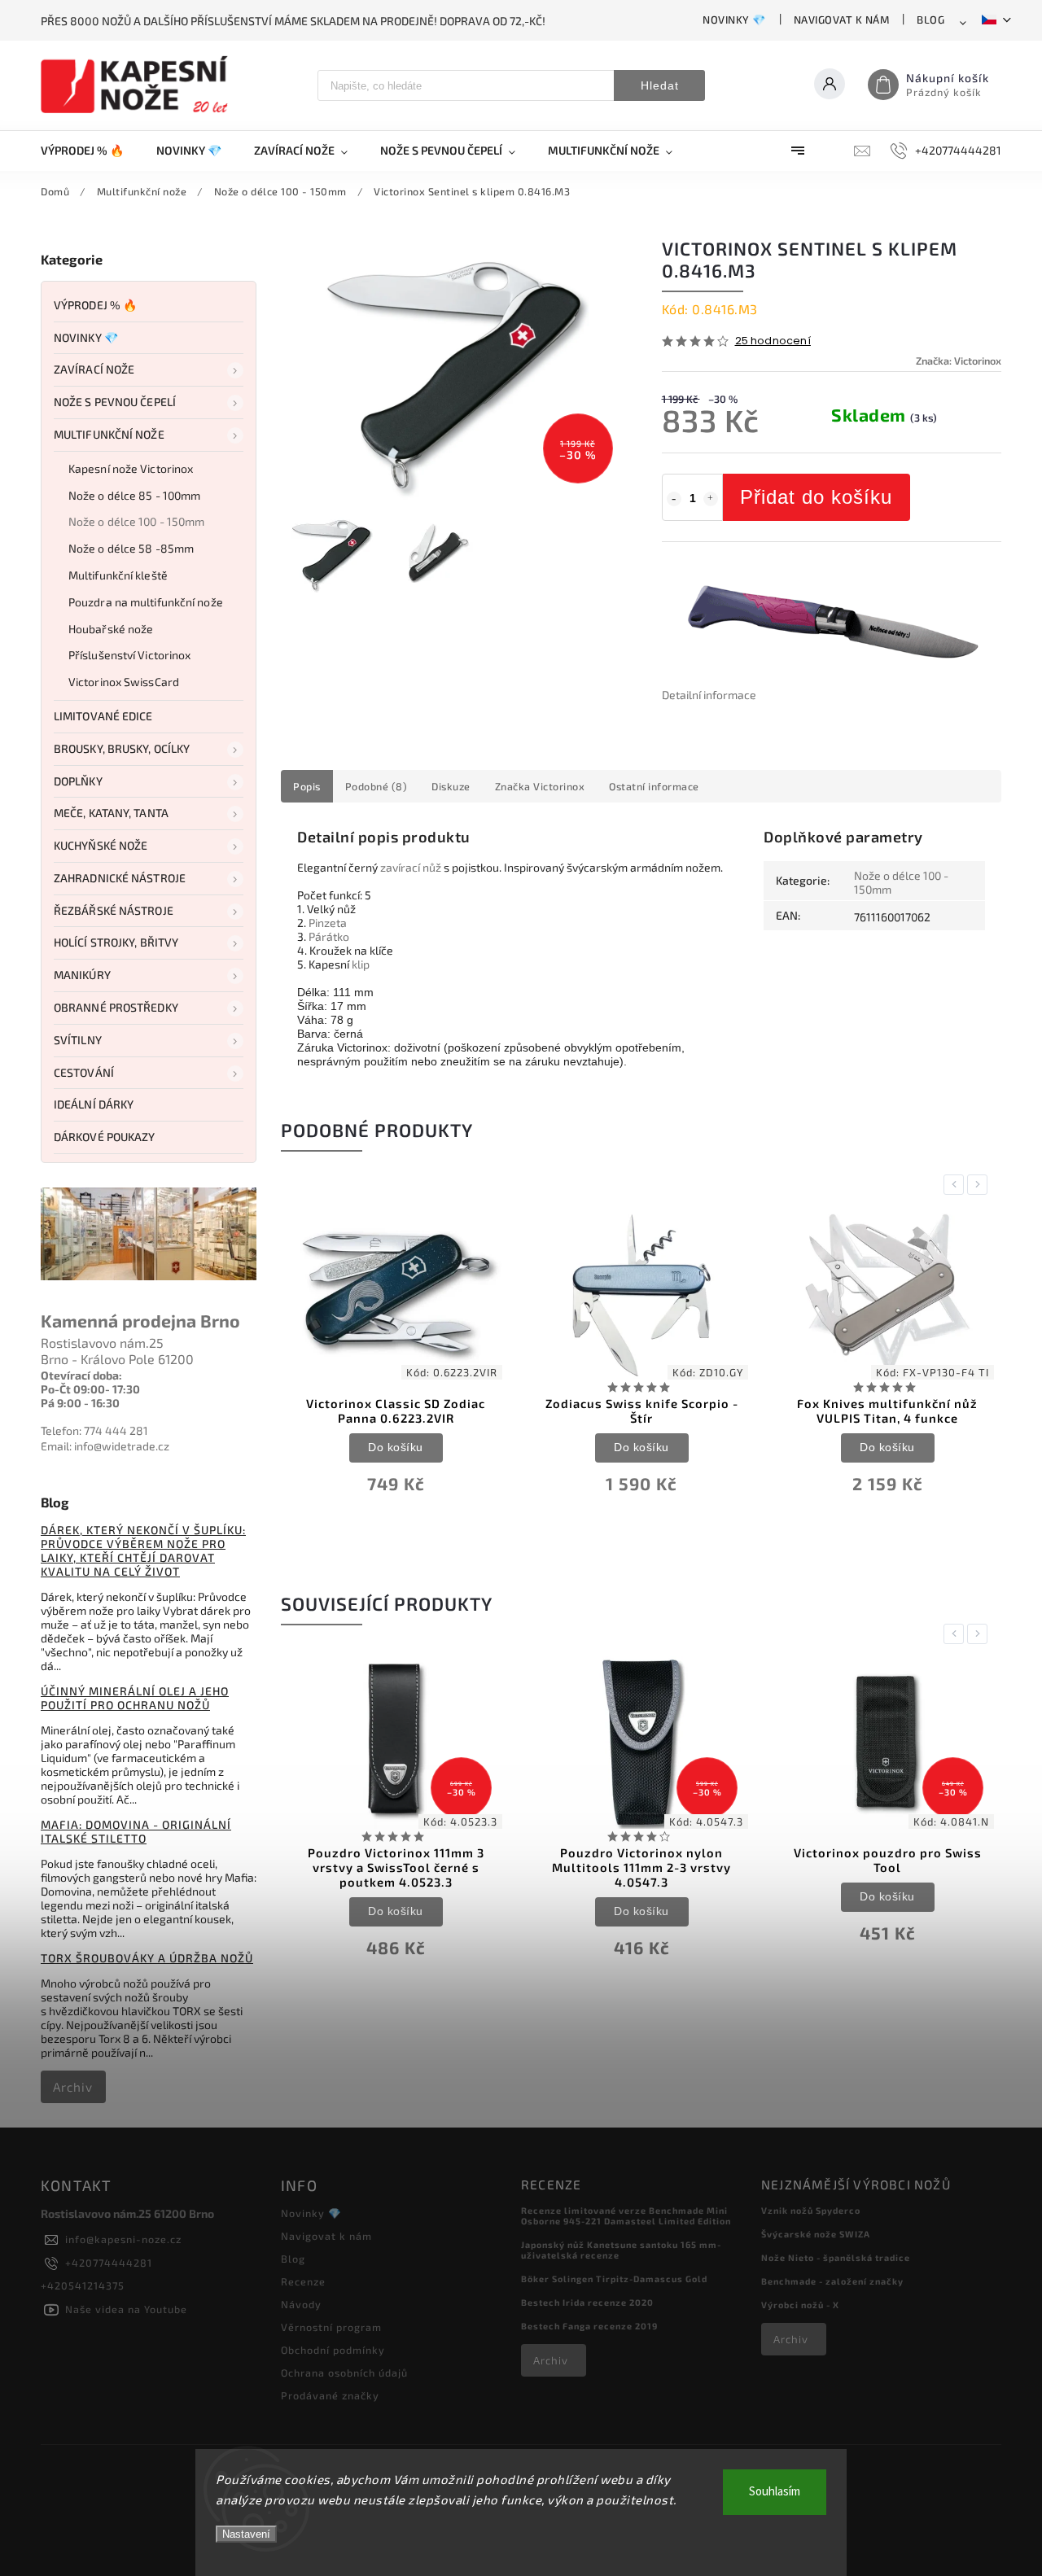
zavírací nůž (411, 867)
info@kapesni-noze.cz (123, 2239)
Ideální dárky (94, 1104)
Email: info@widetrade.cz (105, 1446)
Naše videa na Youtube (126, 2309)
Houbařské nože (111, 629)
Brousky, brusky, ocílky (122, 748)
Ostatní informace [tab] (654, 786)
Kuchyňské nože (101, 845)
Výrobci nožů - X (800, 2305)
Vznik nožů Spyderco (811, 2210)
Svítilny (78, 1040)
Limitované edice (103, 716)
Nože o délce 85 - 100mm (134, 495)
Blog (930, 20)
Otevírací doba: (81, 1375)
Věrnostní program (331, 2327)
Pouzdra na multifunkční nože (146, 602)
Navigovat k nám (842, 20)
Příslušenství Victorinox (129, 655)
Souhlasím (775, 2492)
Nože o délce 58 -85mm (131, 548)
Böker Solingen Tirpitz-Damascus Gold (614, 2279)
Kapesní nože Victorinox (131, 468)
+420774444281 (109, 2263)
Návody (301, 2304)
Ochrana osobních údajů (344, 2373)
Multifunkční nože (109, 434)
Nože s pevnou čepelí (115, 402)
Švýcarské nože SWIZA (816, 2234)
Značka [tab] (540, 786)
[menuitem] (90, 151)
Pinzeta (328, 923)
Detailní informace (709, 695)
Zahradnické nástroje (120, 878)
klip (361, 964)
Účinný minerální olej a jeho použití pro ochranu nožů (135, 1698)
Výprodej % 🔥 (95, 305)
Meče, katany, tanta (111, 813)
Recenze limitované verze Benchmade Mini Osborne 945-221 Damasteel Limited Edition (626, 2215)
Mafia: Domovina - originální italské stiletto (136, 1831)
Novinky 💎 (734, 20)
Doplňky (78, 781)
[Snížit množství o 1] (674, 499)
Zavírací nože (94, 369)
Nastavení (246, 2534)
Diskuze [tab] (451, 786)
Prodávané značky (330, 2395)
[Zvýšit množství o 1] (711, 499)
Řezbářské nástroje (114, 910)
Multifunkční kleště (118, 575)
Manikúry (82, 975)
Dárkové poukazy (105, 1137)
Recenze (303, 2281)
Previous (957, 1185)
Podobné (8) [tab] (377, 786)
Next (980, 1185)
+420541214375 (83, 2285)
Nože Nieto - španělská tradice (836, 2257)
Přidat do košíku (816, 497)
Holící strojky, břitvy (116, 942)
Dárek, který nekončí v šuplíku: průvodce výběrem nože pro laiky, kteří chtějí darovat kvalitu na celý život (143, 1550)
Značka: (959, 361)
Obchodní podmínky (333, 2350)
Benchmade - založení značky (832, 2281)
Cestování (84, 1072)
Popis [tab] (307, 786)
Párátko (329, 936)
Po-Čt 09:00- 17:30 (90, 1389)
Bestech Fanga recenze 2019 (589, 2326)
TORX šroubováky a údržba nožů (147, 1958)
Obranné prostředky (116, 1007)
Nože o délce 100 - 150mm (136, 521)
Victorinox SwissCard (124, 682)
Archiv (73, 2087)
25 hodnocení (773, 341)
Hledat (660, 85)
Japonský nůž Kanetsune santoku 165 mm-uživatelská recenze (621, 2250)
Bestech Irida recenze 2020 (587, 2302)
